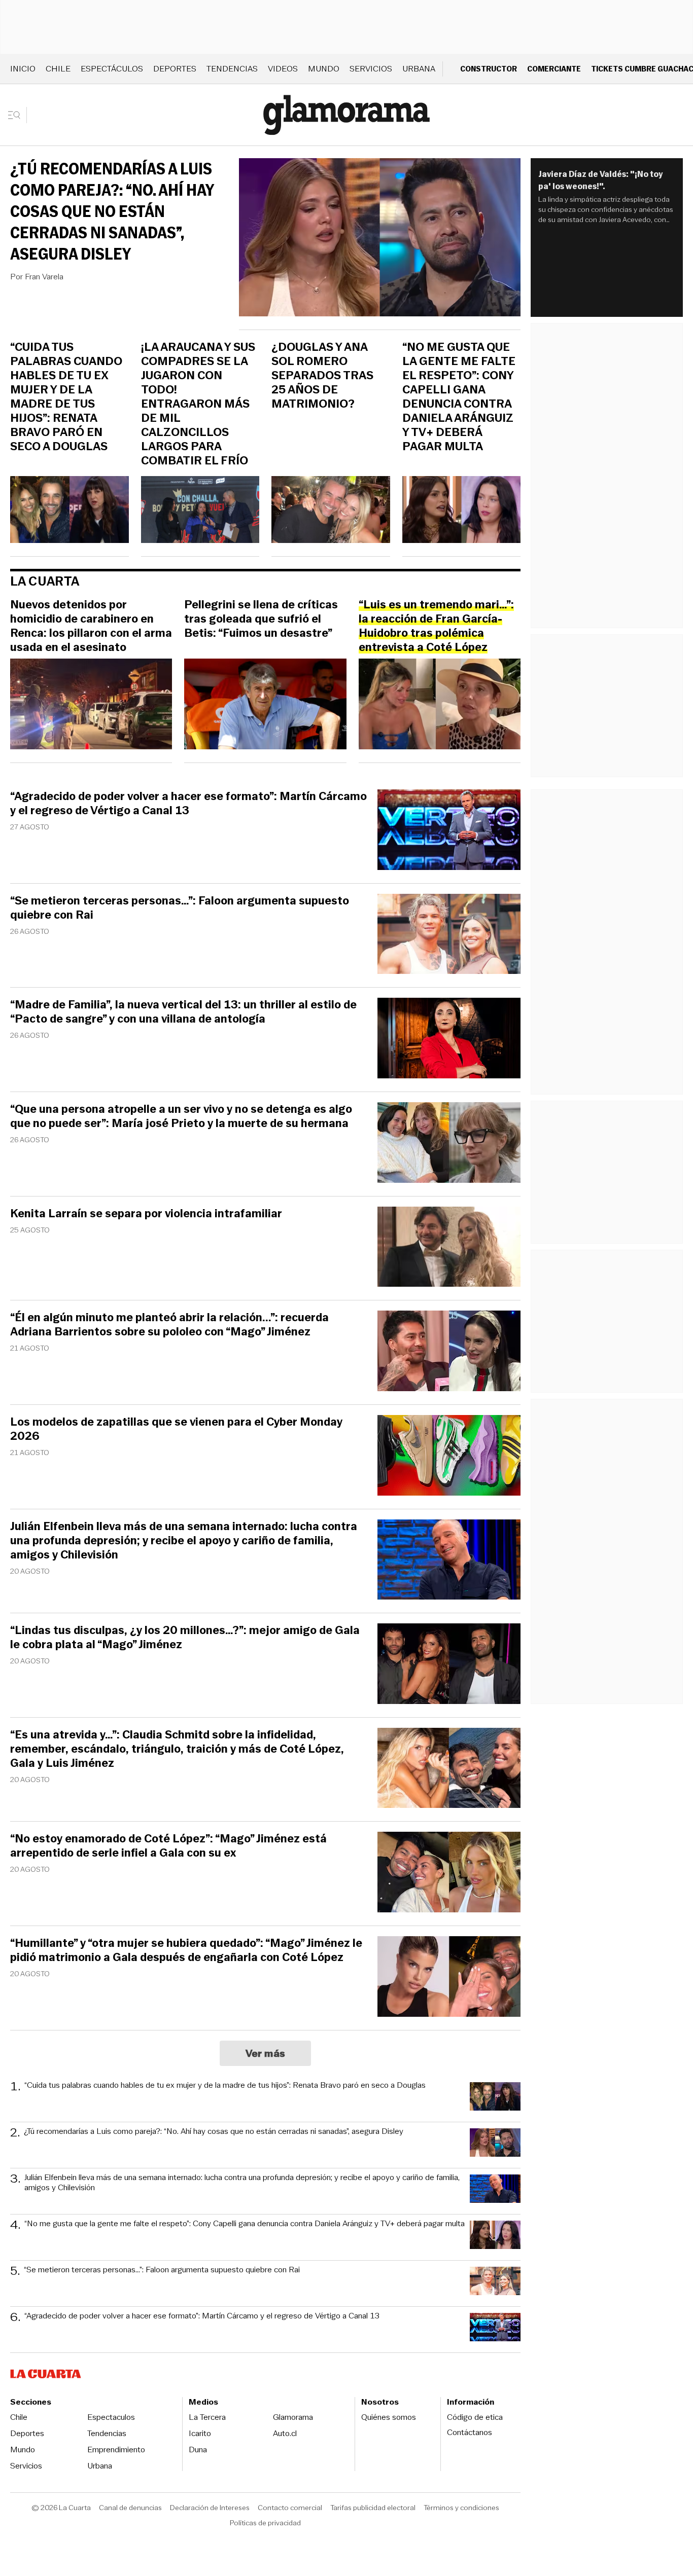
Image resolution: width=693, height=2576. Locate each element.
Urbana (419, 69)
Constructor (489, 69)
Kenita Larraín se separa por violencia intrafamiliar (146, 1214)
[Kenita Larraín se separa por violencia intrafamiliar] (449, 1248)
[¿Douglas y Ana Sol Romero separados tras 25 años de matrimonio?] (331, 511)
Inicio (23, 69)
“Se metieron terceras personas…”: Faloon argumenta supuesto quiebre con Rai (180, 908)
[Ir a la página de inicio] (346, 115)
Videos (283, 69)
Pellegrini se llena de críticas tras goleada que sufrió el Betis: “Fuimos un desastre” (261, 619)
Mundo (324, 69)
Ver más (266, 2053)
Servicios (371, 69)
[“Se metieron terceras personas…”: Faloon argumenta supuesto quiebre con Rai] (449, 936)
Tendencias (232, 69)
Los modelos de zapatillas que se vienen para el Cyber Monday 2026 (176, 1429)
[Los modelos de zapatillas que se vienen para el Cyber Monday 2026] (449, 1457)
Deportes (175, 69)
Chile (58, 69)
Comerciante (554, 69)
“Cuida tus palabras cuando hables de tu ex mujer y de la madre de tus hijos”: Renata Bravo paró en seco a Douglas (66, 397)
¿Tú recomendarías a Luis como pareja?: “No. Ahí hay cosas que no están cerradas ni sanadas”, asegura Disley (112, 211)
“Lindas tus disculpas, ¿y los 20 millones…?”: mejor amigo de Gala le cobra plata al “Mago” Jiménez (185, 1638)
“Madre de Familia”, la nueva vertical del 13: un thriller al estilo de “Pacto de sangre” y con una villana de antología (183, 1012)
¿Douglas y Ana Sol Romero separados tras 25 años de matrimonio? (322, 376)
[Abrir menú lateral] (18, 115)
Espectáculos (112, 69)
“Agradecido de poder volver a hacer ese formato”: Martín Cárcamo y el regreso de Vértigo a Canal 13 (188, 804)
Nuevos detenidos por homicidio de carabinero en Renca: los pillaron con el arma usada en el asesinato (91, 626)
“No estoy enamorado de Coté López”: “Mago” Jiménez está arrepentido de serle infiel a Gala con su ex (168, 1846)
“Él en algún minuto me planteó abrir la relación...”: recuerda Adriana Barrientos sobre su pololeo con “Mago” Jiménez (169, 1325)
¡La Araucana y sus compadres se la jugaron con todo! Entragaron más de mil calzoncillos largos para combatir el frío (198, 404)
